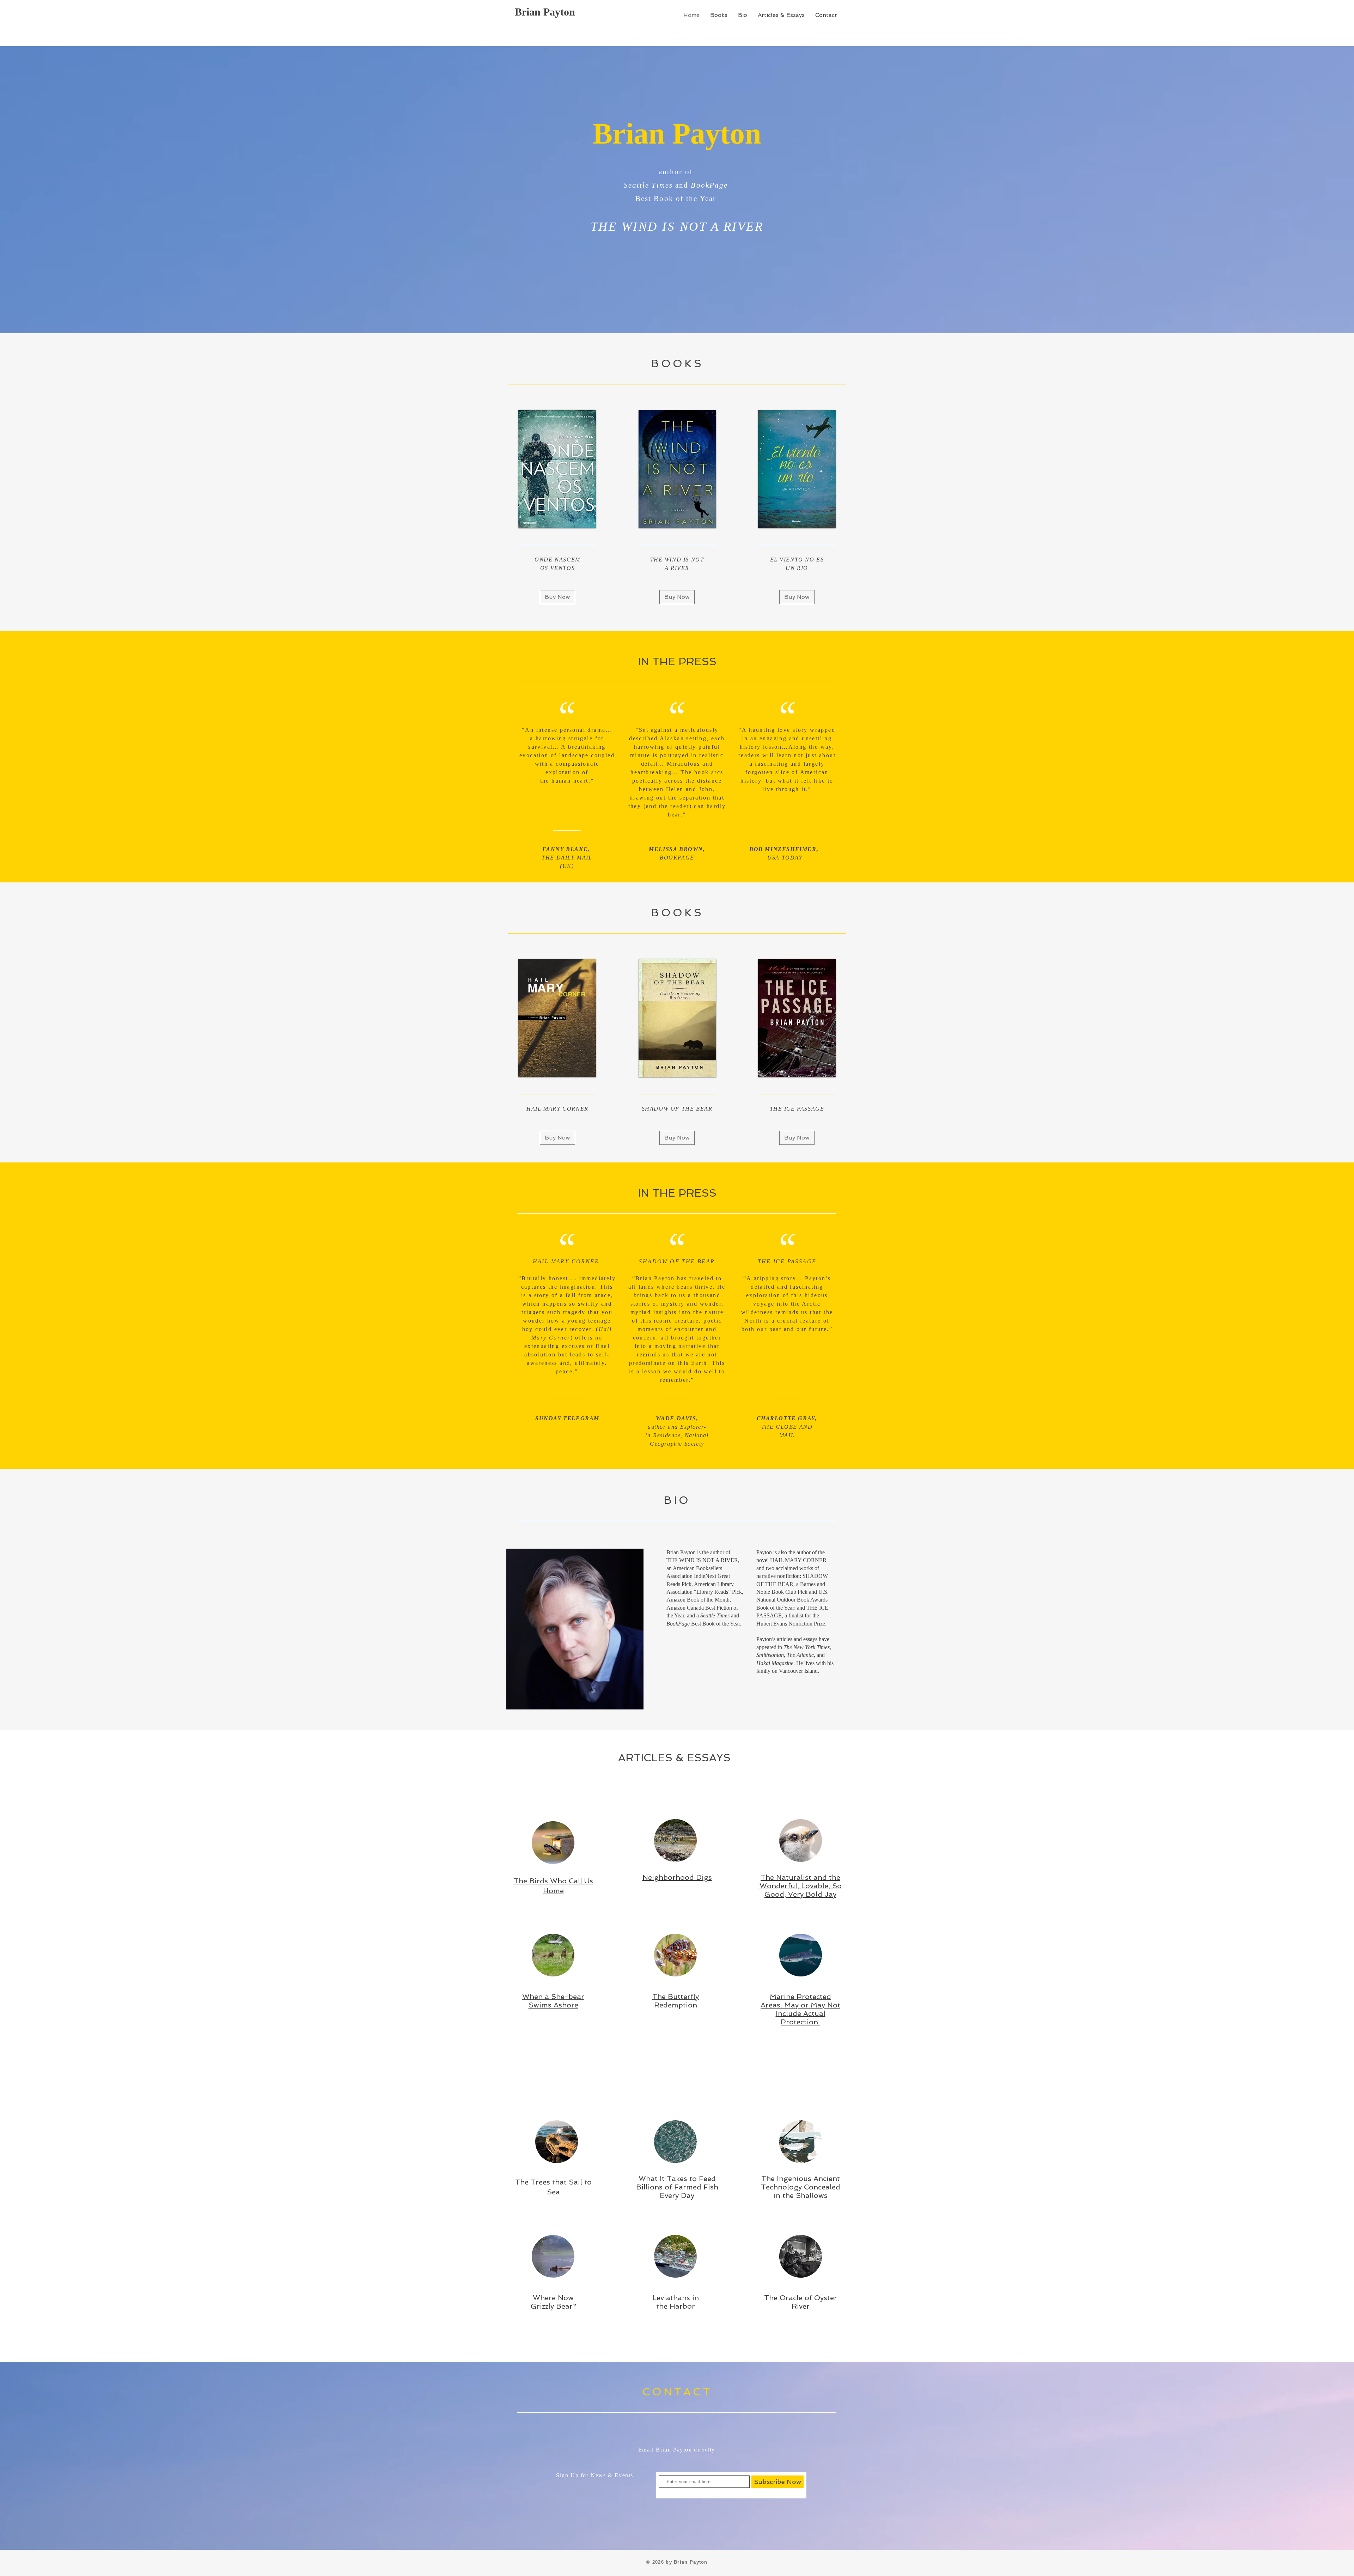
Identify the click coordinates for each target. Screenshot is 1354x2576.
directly (705, 2450)
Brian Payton (545, 12)
